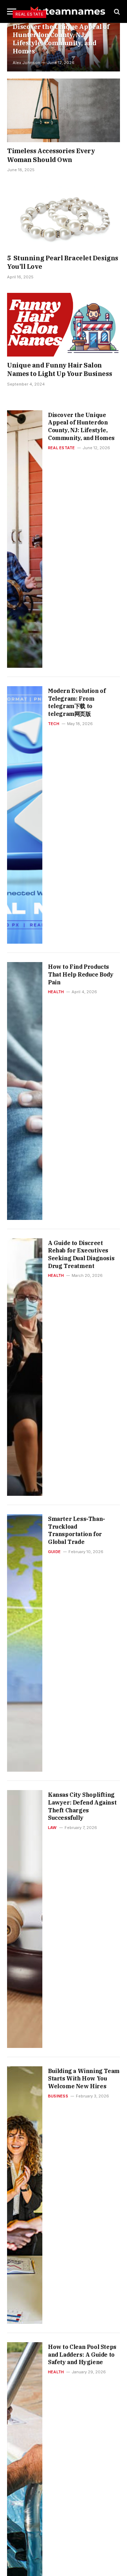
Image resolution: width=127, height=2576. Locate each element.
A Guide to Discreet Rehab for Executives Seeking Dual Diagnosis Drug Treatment (81, 1254)
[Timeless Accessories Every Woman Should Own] (64, 110)
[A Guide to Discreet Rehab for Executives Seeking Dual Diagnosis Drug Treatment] (25, 1367)
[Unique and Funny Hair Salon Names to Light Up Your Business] (64, 325)
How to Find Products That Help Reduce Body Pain (81, 974)
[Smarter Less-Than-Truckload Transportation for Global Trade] (25, 1643)
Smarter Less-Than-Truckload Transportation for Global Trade (77, 1530)
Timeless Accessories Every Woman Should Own (51, 155)
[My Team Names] (67, 11)
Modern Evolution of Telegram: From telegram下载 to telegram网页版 (77, 702)
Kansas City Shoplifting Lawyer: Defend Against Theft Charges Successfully (82, 1806)
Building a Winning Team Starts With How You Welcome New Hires (84, 2079)
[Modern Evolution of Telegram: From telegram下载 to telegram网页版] (25, 815)
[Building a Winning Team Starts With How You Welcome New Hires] (25, 2195)
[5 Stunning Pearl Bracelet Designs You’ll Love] (64, 218)
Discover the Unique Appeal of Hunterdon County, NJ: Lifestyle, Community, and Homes (61, 39)
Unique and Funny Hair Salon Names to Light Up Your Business (59, 369)
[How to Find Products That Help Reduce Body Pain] (25, 1091)
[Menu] (12, 11)
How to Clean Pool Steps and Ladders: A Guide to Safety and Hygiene (82, 2354)
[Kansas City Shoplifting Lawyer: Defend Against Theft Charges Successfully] (25, 1919)
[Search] (116, 11)
